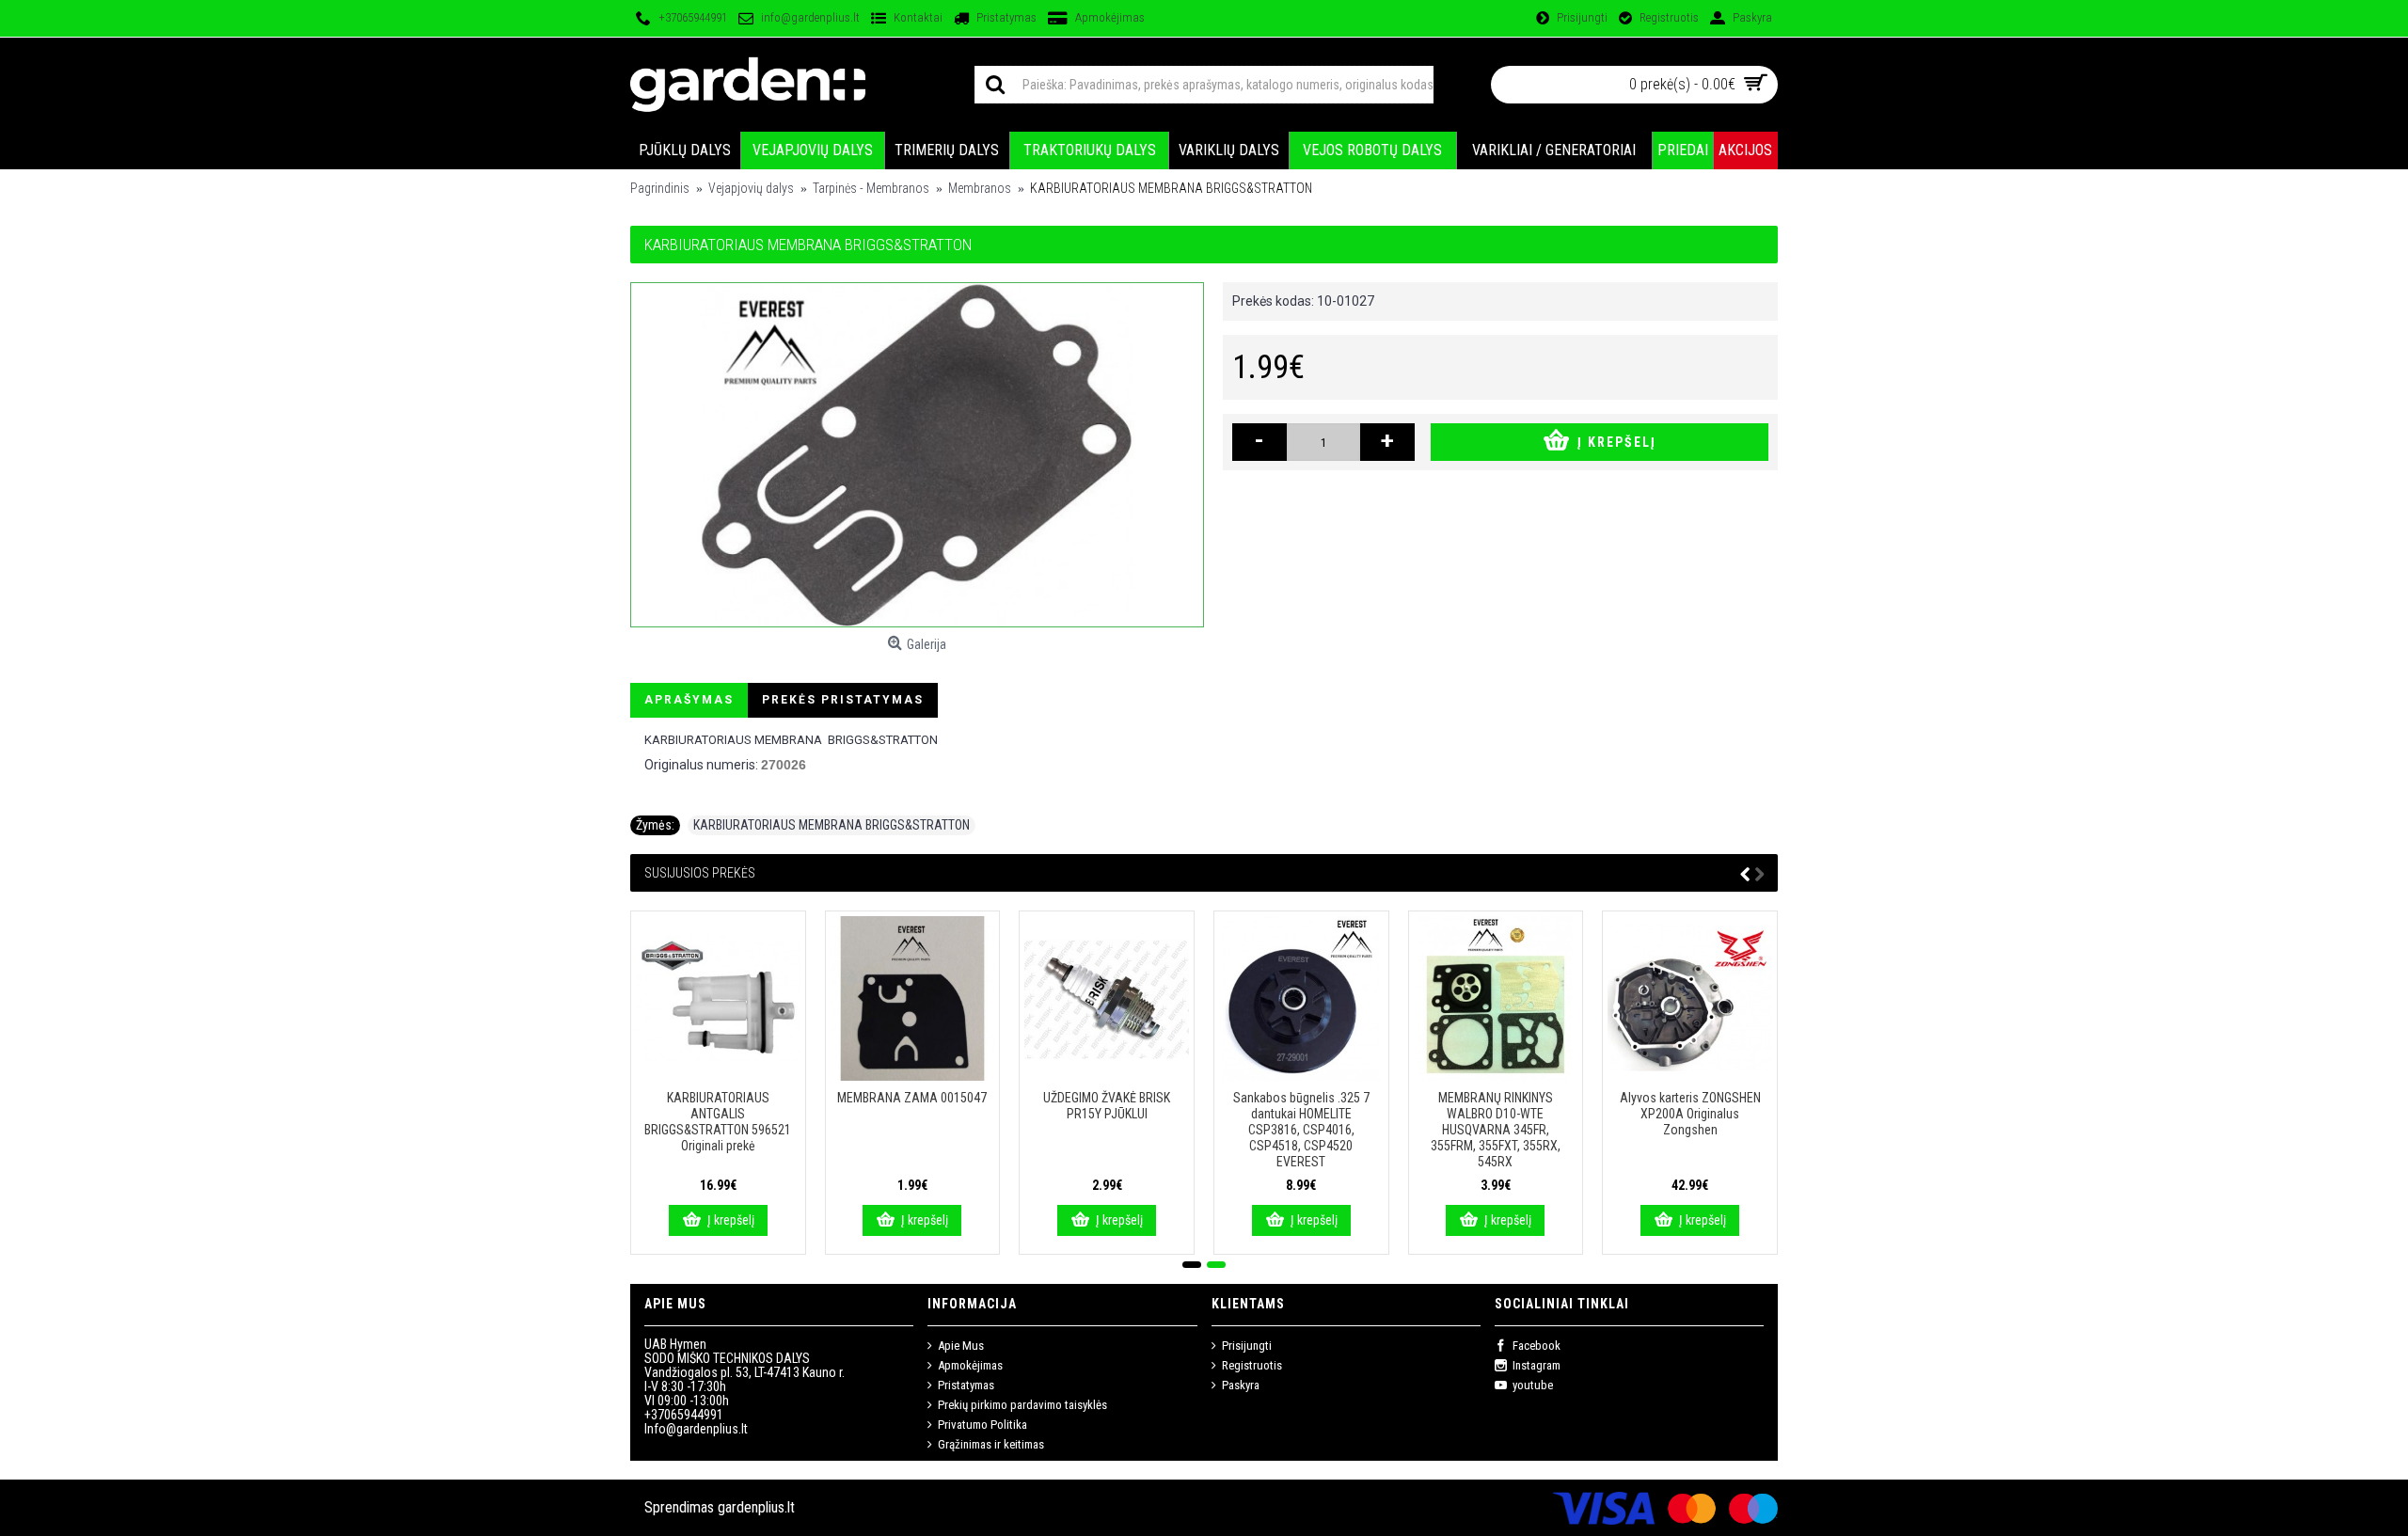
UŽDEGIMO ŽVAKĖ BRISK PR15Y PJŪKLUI (1107, 1106)
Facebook (1537, 1346)
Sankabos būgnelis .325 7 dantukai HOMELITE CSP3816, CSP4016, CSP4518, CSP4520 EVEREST (1301, 1130)
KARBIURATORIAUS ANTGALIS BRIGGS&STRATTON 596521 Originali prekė (718, 1122)
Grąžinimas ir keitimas (991, 1444)
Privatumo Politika (982, 1425)
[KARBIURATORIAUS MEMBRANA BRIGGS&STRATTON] (917, 455)
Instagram (1537, 1365)
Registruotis (1252, 1365)
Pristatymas (966, 1385)
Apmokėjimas (970, 1365)
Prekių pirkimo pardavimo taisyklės (1022, 1405)
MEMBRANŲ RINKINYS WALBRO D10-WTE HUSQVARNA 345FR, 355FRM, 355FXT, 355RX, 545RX (1496, 1130)
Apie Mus (961, 1346)
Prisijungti (1247, 1346)
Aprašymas (689, 700)
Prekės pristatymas (843, 700)
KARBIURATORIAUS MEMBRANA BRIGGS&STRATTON (832, 825)
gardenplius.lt (756, 1507)
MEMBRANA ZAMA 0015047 (912, 1098)
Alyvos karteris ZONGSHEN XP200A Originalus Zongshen (1690, 1114)
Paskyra (1241, 1385)
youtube (1533, 1385)
